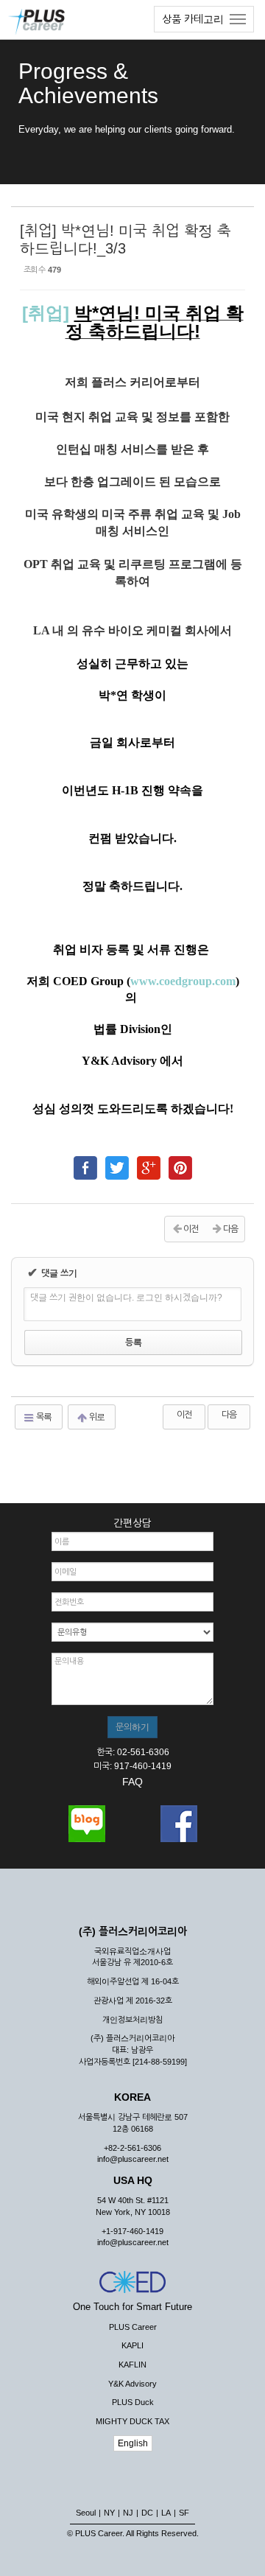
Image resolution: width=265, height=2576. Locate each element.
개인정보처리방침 (132, 2020)
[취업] (48, 313)
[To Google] (149, 1161)
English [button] (133, 2443)
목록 (43, 1417)
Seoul (86, 2513)
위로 (96, 1417)
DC (147, 2513)
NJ (128, 2513)
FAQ (132, 1782)
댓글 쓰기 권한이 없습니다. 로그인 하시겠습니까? (126, 1298)
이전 (184, 1415)
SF (184, 2513)
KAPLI (132, 2345)
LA (166, 2513)
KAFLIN (132, 2365)
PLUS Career (133, 2327)
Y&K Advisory (132, 2384)
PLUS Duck (133, 2402)
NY (109, 2513)
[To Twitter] (117, 1161)
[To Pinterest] (180, 1161)
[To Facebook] (85, 1161)
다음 (229, 1415)
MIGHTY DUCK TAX (132, 2421)
